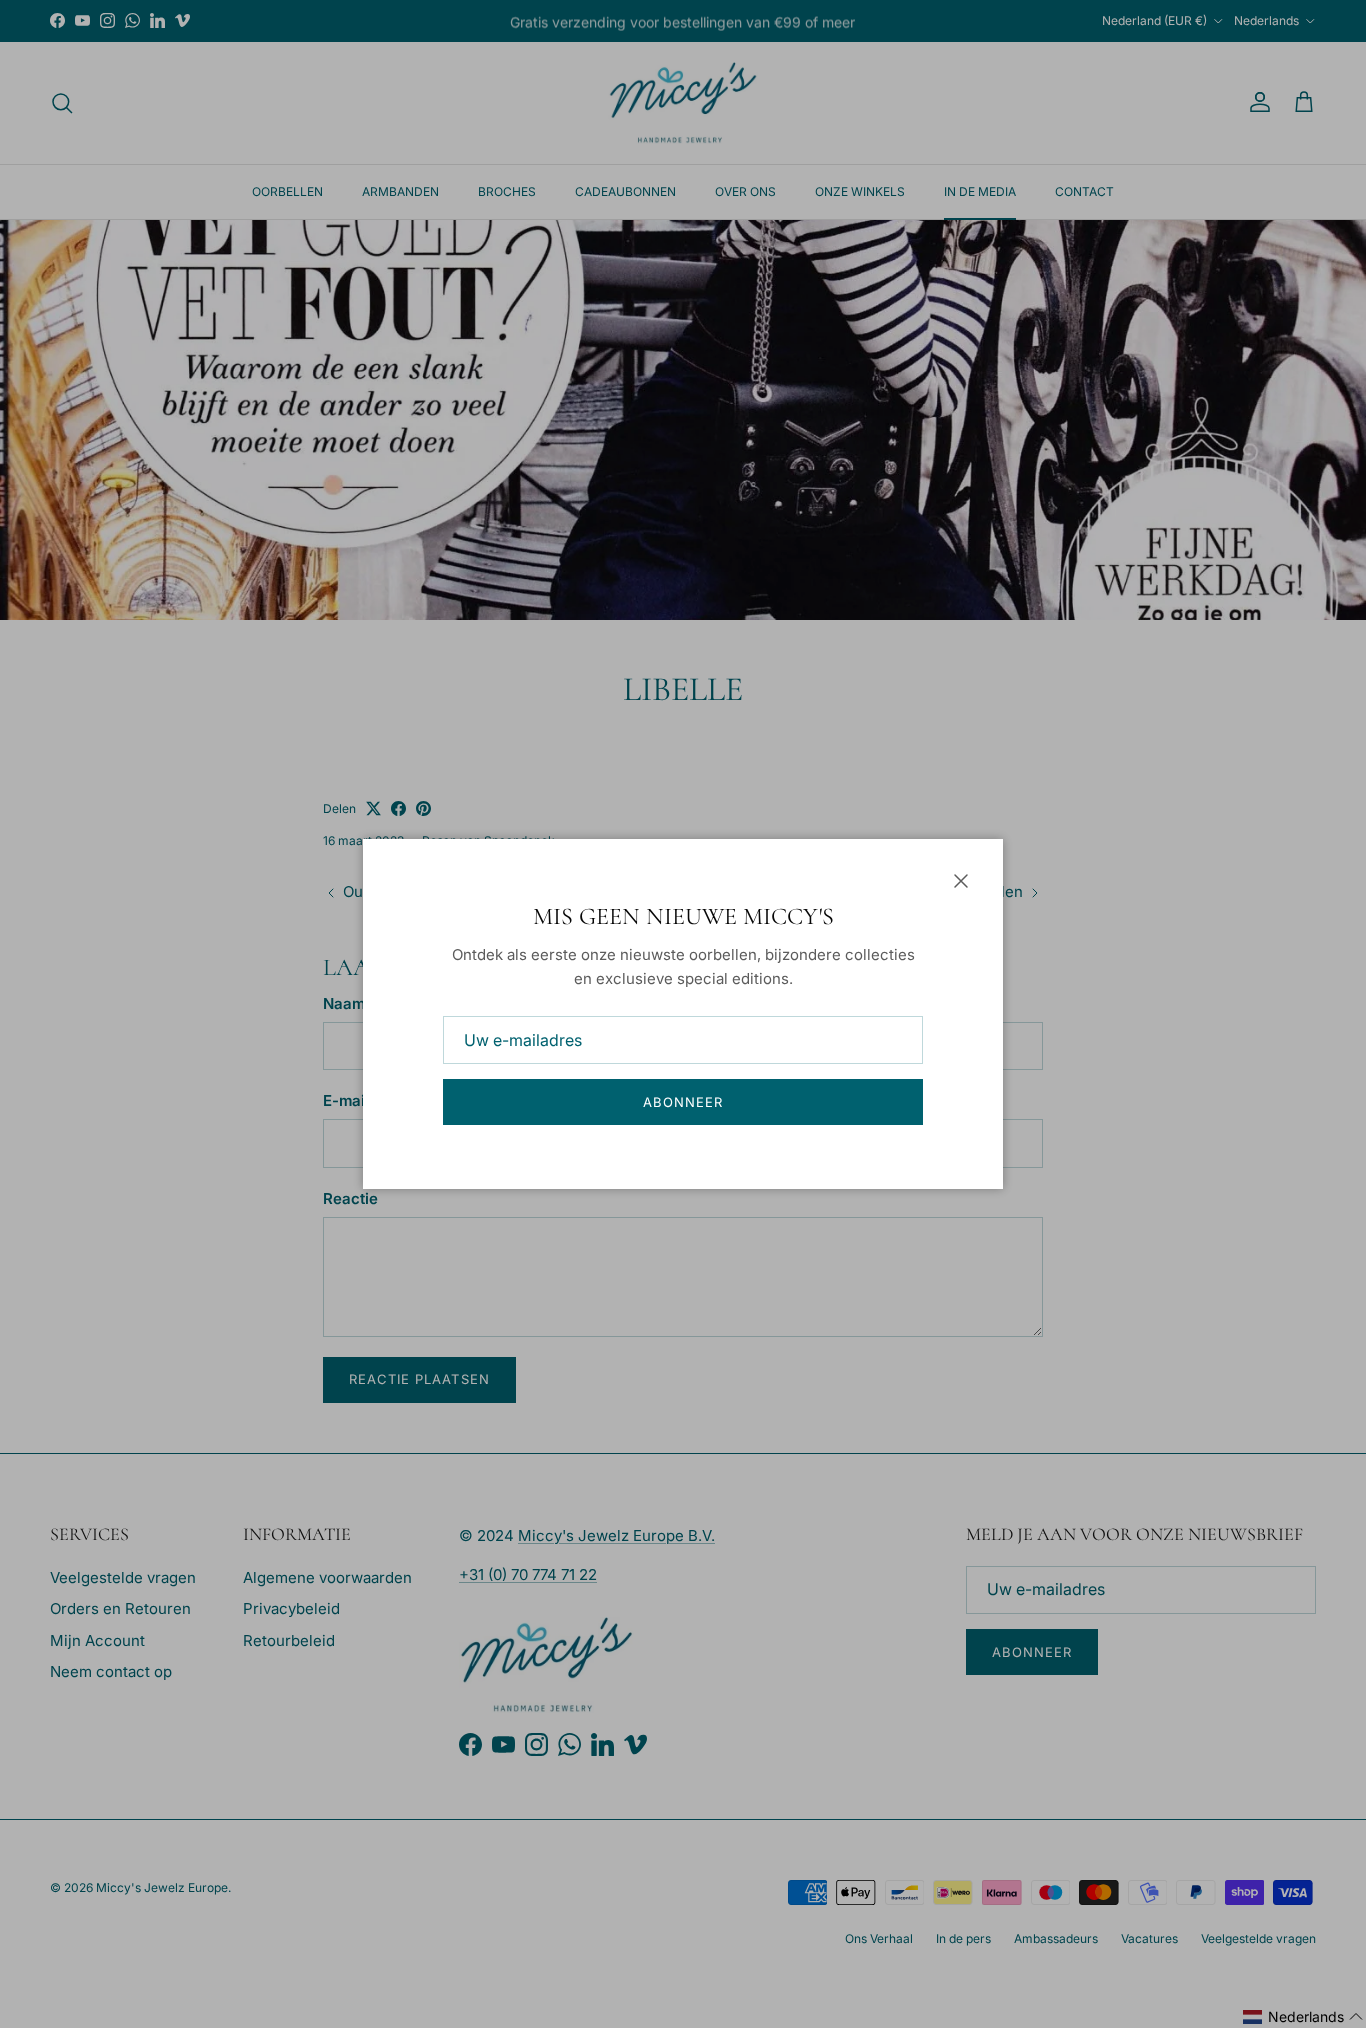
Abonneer (683, 1102)
